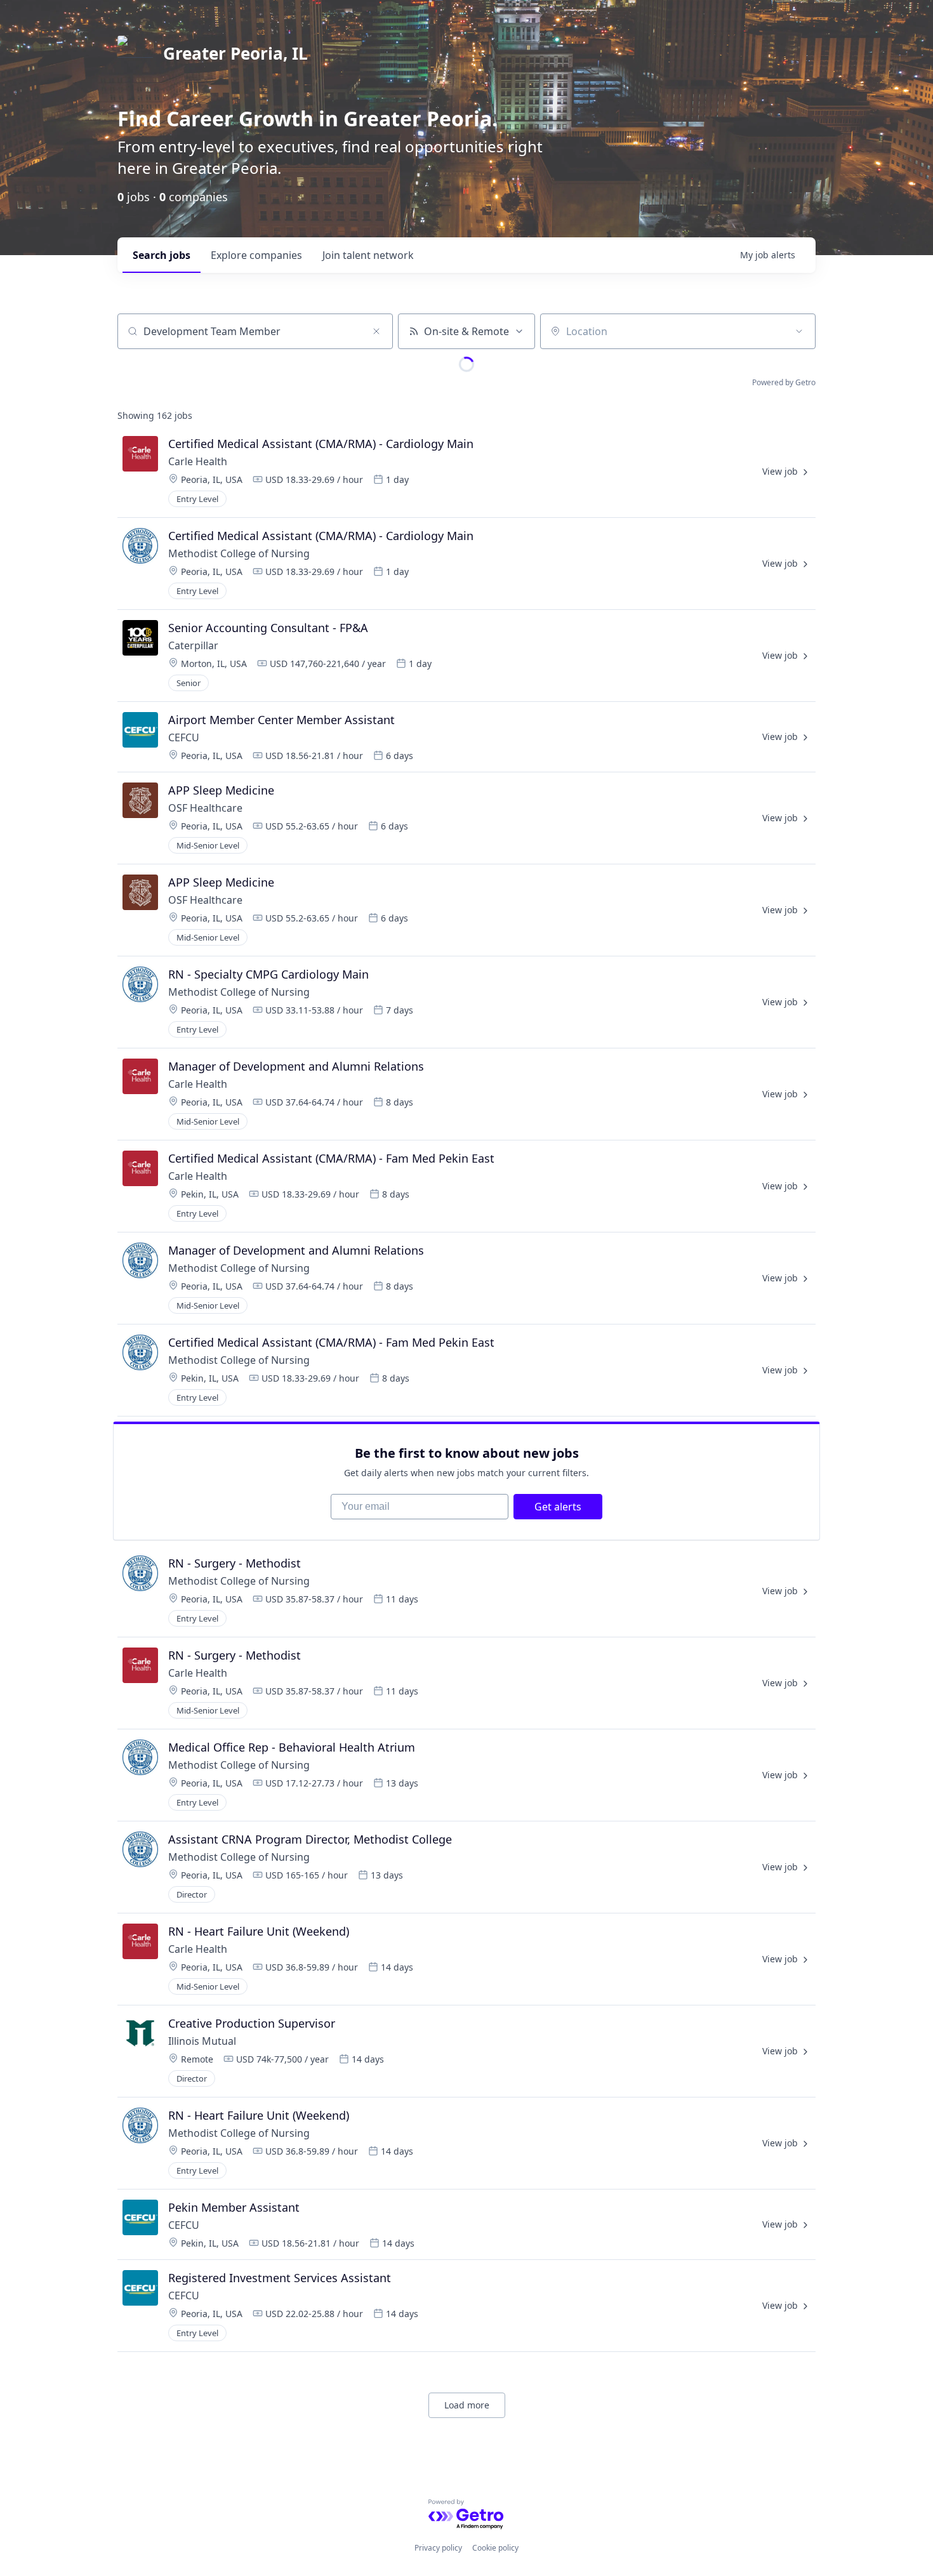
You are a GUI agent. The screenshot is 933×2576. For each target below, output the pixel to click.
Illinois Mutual (202, 2041)
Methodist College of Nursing (239, 553)
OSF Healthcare (207, 808)
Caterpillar (193, 645)
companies (256, 255)
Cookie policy (495, 2548)
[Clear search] (376, 331)
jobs (162, 255)
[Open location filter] (799, 331)
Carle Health (198, 461)
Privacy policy (438, 2548)
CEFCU (184, 737)
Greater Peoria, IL (235, 53)
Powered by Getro (784, 382)
